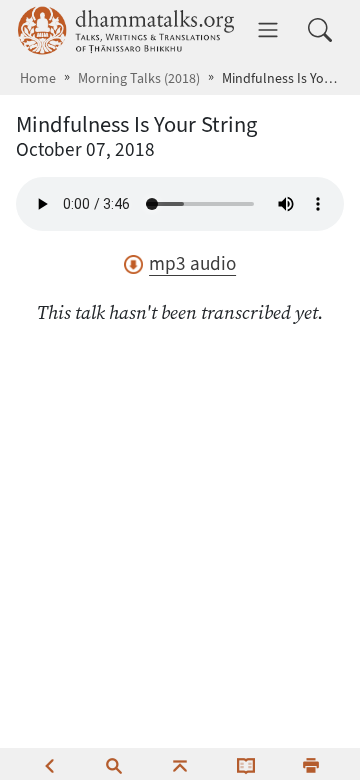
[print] (311, 764)
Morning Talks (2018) (139, 78)
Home (38, 78)
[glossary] (246, 764)
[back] (49, 764)
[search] (114, 764)
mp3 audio (192, 263)
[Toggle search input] (320, 30)
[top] (180, 764)
